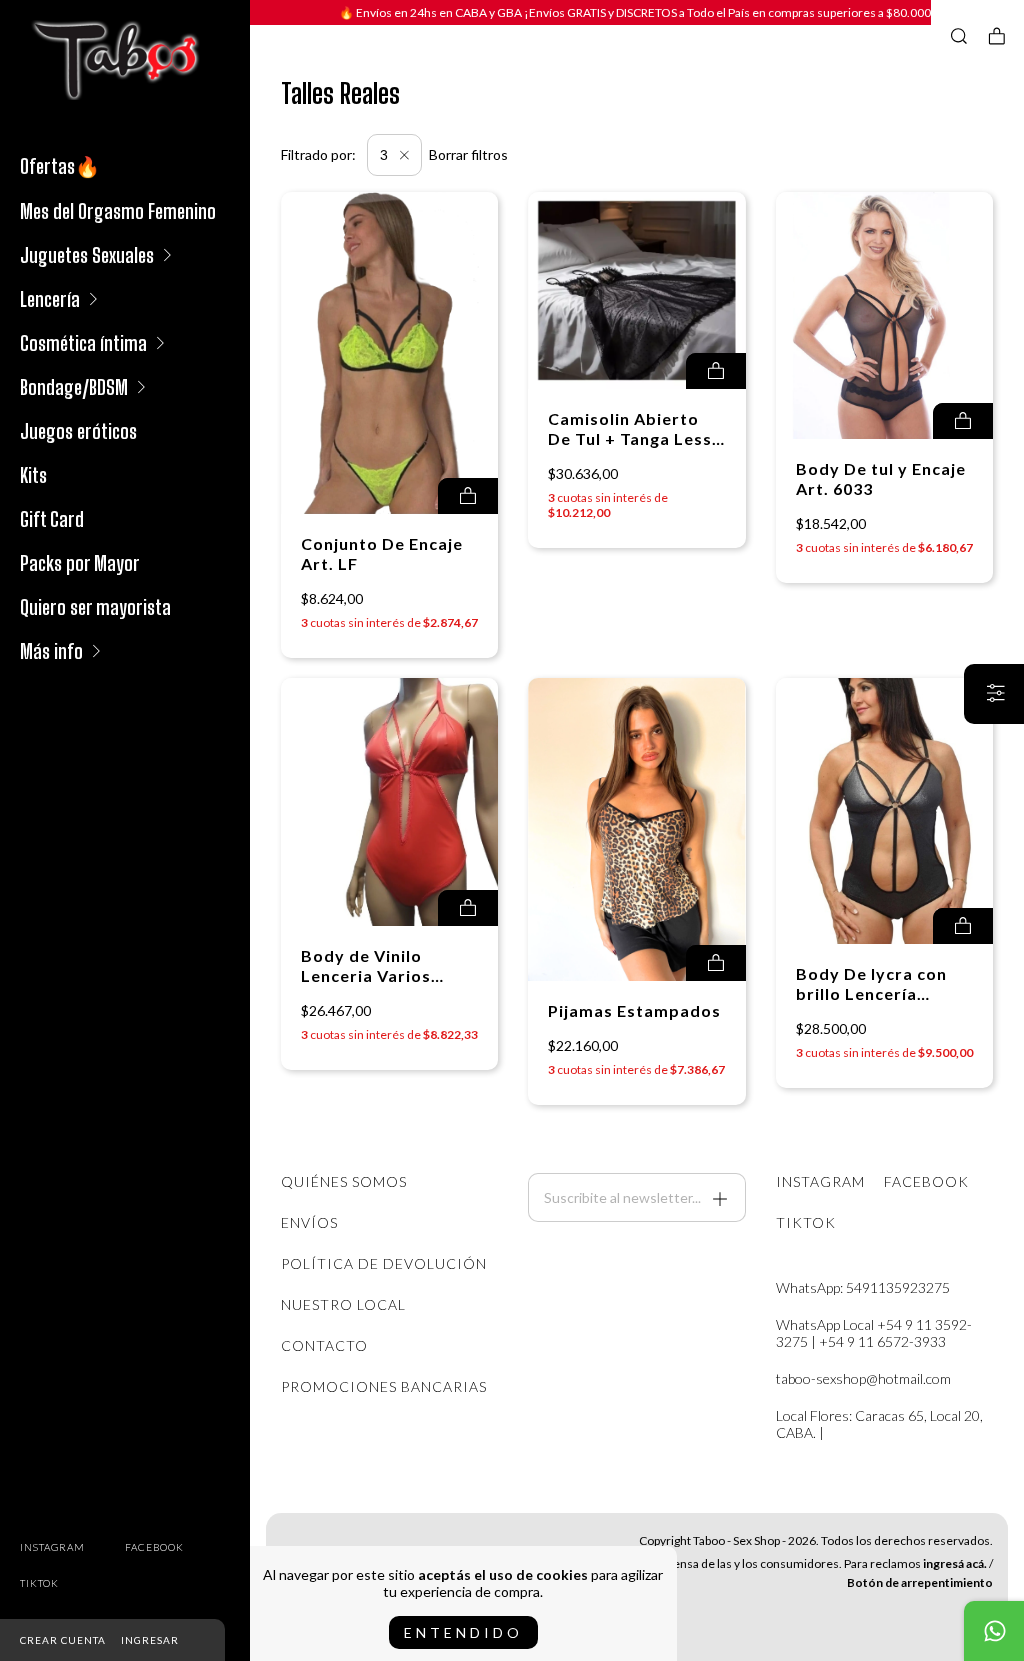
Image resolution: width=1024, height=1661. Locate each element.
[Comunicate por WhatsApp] (994, 1631)
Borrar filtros (468, 154)
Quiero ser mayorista (95, 607)
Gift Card (52, 519)
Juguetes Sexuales (87, 255)
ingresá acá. (955, 1563)
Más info (51, 651)
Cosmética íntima (83, 343)
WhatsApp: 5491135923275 (863, 1287)
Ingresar (150, 1640)
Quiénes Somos (344, 1181)
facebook (154, 1547)
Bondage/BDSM (74, 387)
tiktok (39, 1583)
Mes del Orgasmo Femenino (118, 211)
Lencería (50, 299)
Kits (33, 475)
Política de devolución (384, 1263)
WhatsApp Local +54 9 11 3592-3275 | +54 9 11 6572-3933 (874, 1333)
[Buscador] (959, 36)
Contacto (324, 1345)
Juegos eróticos (78, 431)
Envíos (309, 1222)
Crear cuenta (63, 1640)
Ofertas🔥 (60, 166)
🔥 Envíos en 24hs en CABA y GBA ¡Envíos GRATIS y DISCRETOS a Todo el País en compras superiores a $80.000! (637, 12)
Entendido (463, 1632)
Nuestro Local (343, 1304)
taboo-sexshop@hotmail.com (863, 1378)
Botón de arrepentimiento (920, 1582)
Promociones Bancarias (384, 1386)
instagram (52, 1547)
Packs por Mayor (80, 563)
